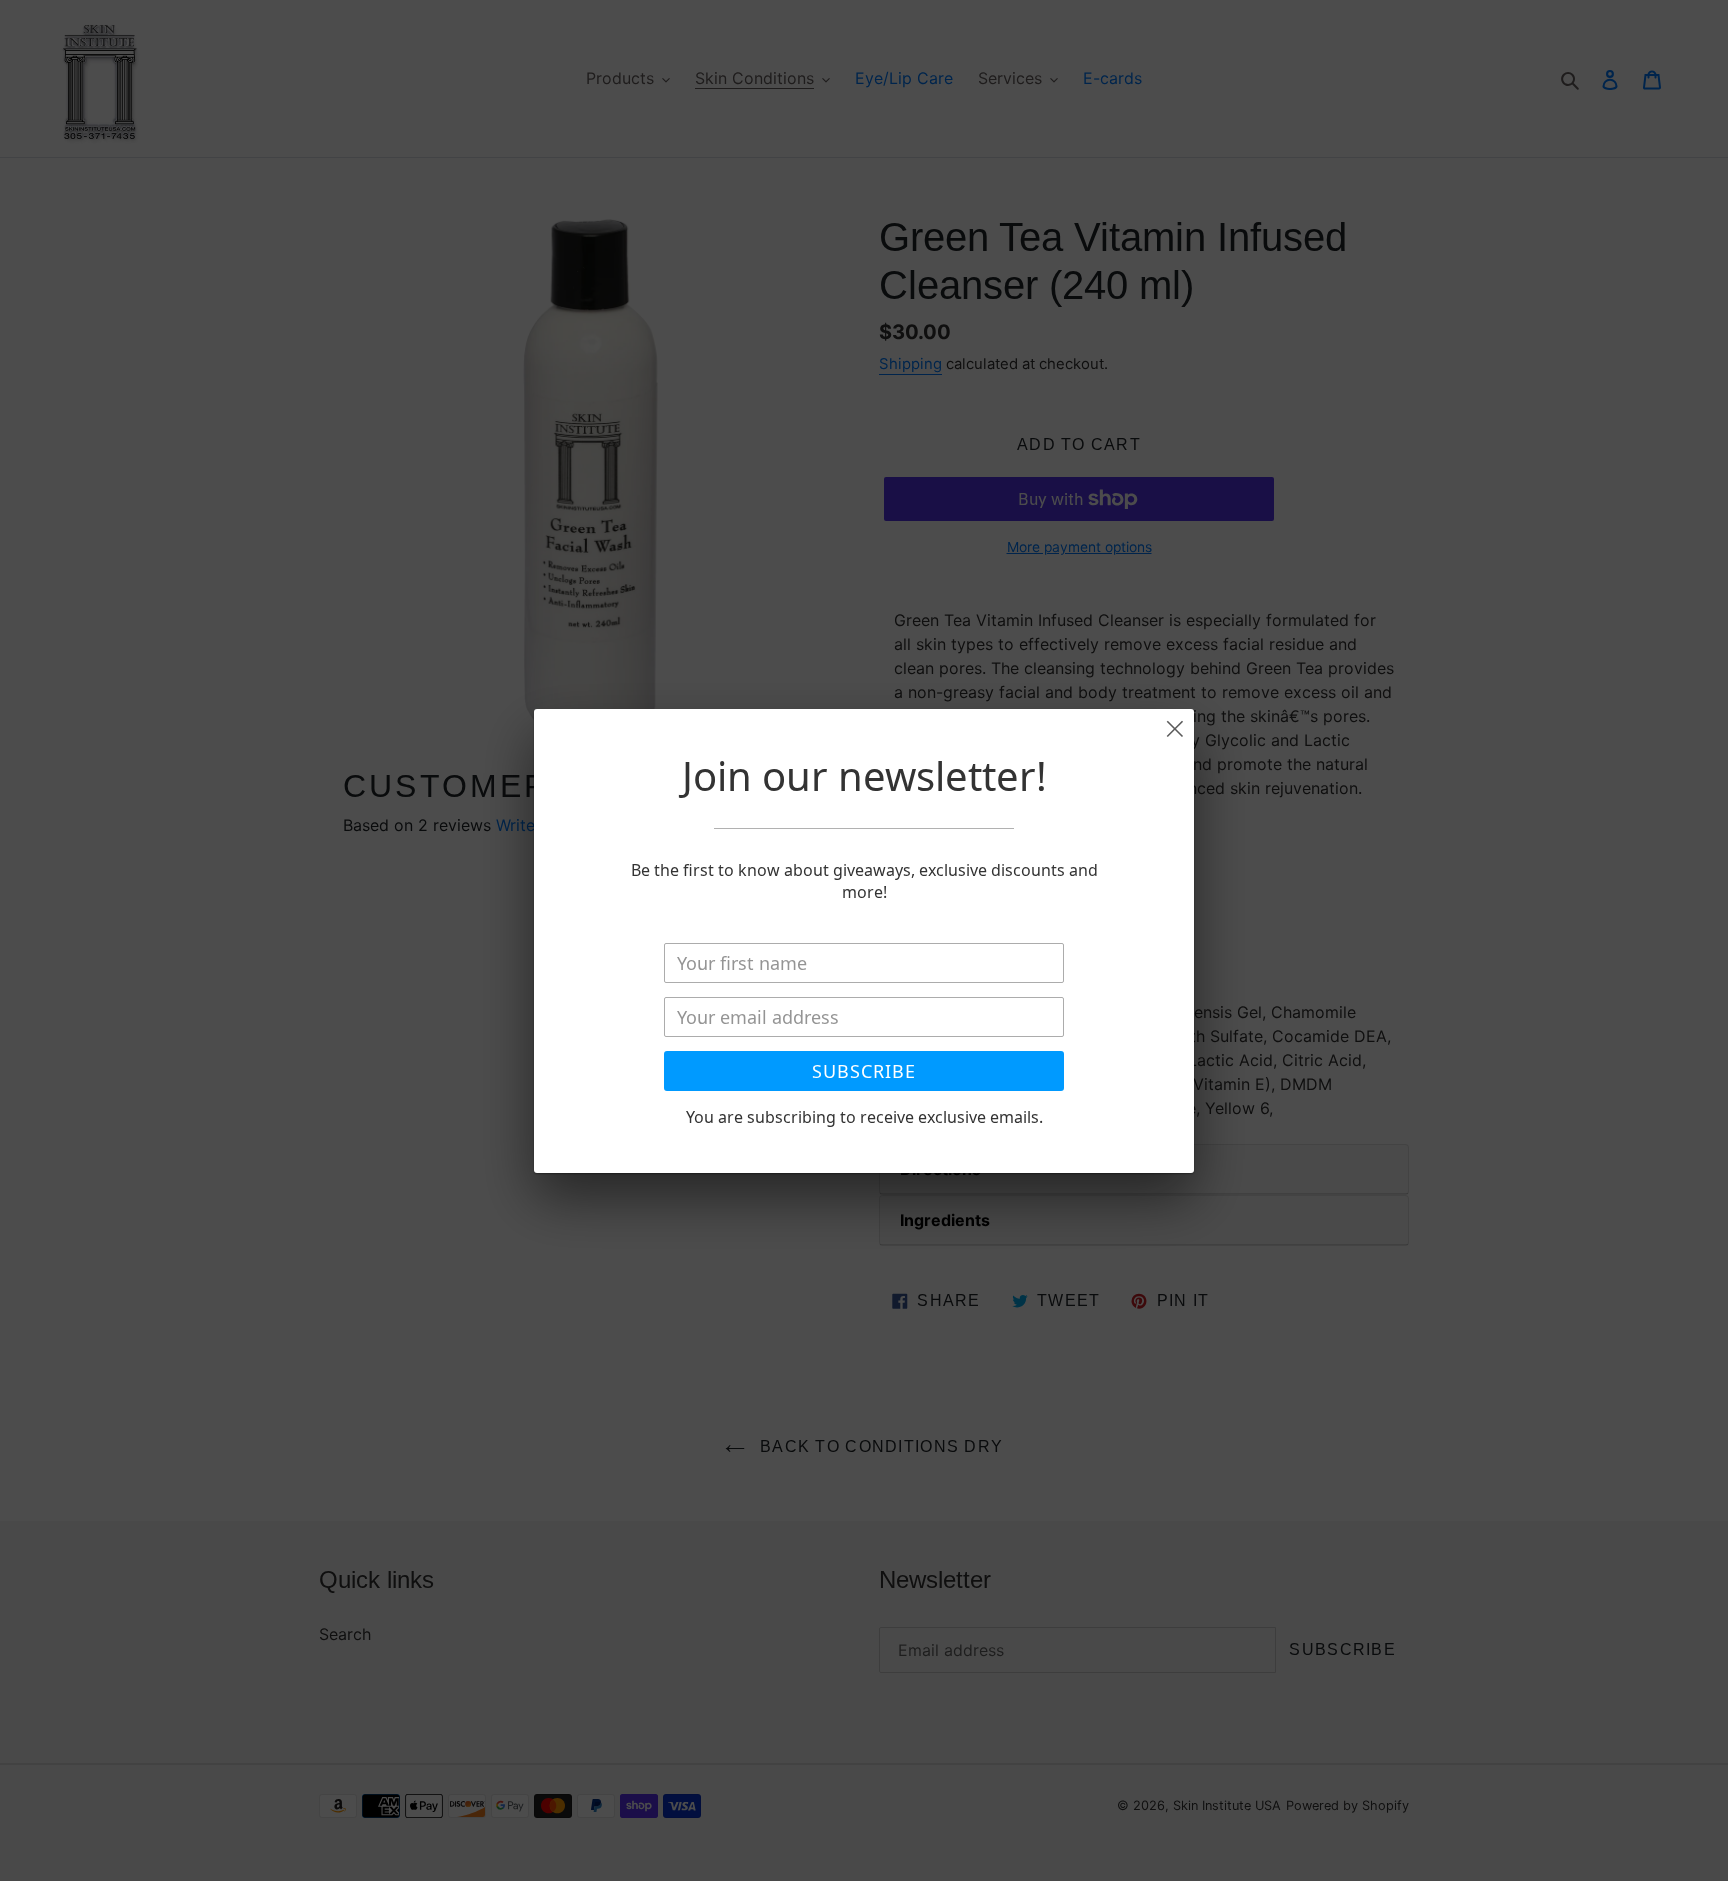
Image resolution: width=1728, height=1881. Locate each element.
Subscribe (864, 1071)
